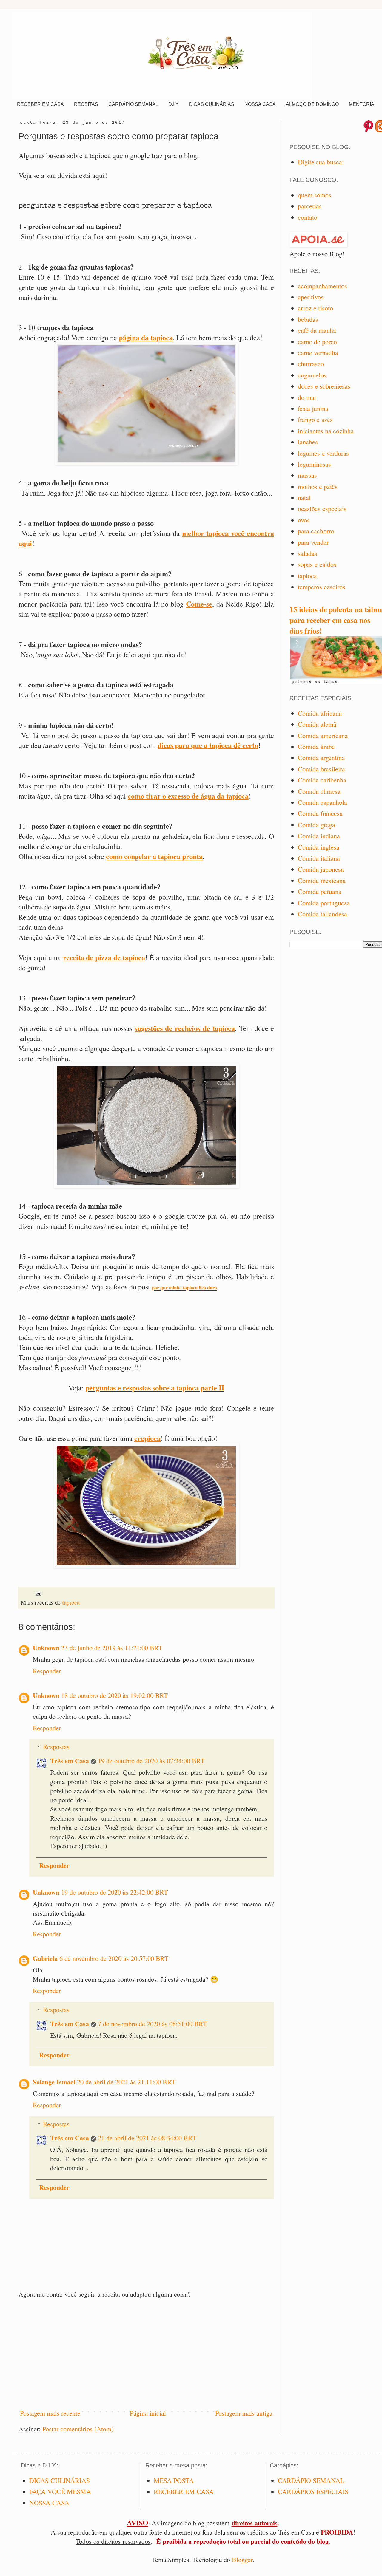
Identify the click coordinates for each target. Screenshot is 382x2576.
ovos (304, 520)
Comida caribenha (322, 780)
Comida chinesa (319, 791)
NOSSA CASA (260, 104)
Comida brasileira (321, 769)
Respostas (56, 1747)
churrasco (311, 364)
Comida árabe (316, 747)
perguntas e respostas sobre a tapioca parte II (155, 1388)
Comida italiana (319, 858)
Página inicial (148, 2413)
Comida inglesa (319, 847)
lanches (308, 442)
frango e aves (315, 419)
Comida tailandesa (322, 914)
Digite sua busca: (321, 162)
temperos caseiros (322, 587)
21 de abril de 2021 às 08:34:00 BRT (147, 2138)
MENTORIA (362, 104)
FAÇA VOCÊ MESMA (60, 2491)
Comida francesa (320, 813)
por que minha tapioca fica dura (184, 1287)
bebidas (308, 319)
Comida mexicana (322, 880)
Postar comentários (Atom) (78, 2429)
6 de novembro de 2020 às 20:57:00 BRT (114, 1958)
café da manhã (317, 330)
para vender (313, 542)
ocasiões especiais (322, 509)
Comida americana (323, 735)
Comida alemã (317, 724)
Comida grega (316, 825)
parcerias (310, 206)
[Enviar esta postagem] (38, 1593)
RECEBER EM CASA (40, 104)
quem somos (315, 195)
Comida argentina (321, 758)
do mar (307, 397)
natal (304, 498)
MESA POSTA (174, 2480)
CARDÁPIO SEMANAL (133, 104)
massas (307, 475)
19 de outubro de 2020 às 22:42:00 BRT (114, 1892)
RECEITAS (86, 104)
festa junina (313, 408)
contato (308, 217)
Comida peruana (320, 891)
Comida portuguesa (324, 903)
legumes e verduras (323, 453)
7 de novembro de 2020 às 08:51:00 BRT (152, 2024)
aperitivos (311, 297)
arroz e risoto (315, 308)
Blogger (242, 2559)
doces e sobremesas (324, 386)
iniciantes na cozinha (326, 431)
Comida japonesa (321, 869)
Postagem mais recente (50, 2413)
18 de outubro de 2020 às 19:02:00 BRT (114, 1695)
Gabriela (45, 1958)
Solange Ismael (54, 2082)
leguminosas (314, 464)
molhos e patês (318, 486)
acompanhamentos (322, 286)
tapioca (71, 1602)
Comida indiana (319, 836)
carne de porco (317, 342)
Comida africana (320, 713)
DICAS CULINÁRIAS (212, 104)
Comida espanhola (322, 802)
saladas (308, 553)
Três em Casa (70, 1761)
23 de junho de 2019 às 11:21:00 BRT (112, 1648)
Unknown (46, 1648)
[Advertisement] (146, 2354)
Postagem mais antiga (244, 2413)
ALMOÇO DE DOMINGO (312, 104)
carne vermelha (318, 353)
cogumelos (312, 375)
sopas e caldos (317, 564)
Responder (47, 1671)
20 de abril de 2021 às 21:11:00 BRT (126, 2082)
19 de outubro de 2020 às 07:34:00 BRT (151, 1761)
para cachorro (316, 531)
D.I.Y (174, 104)
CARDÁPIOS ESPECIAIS (313, 2491)
